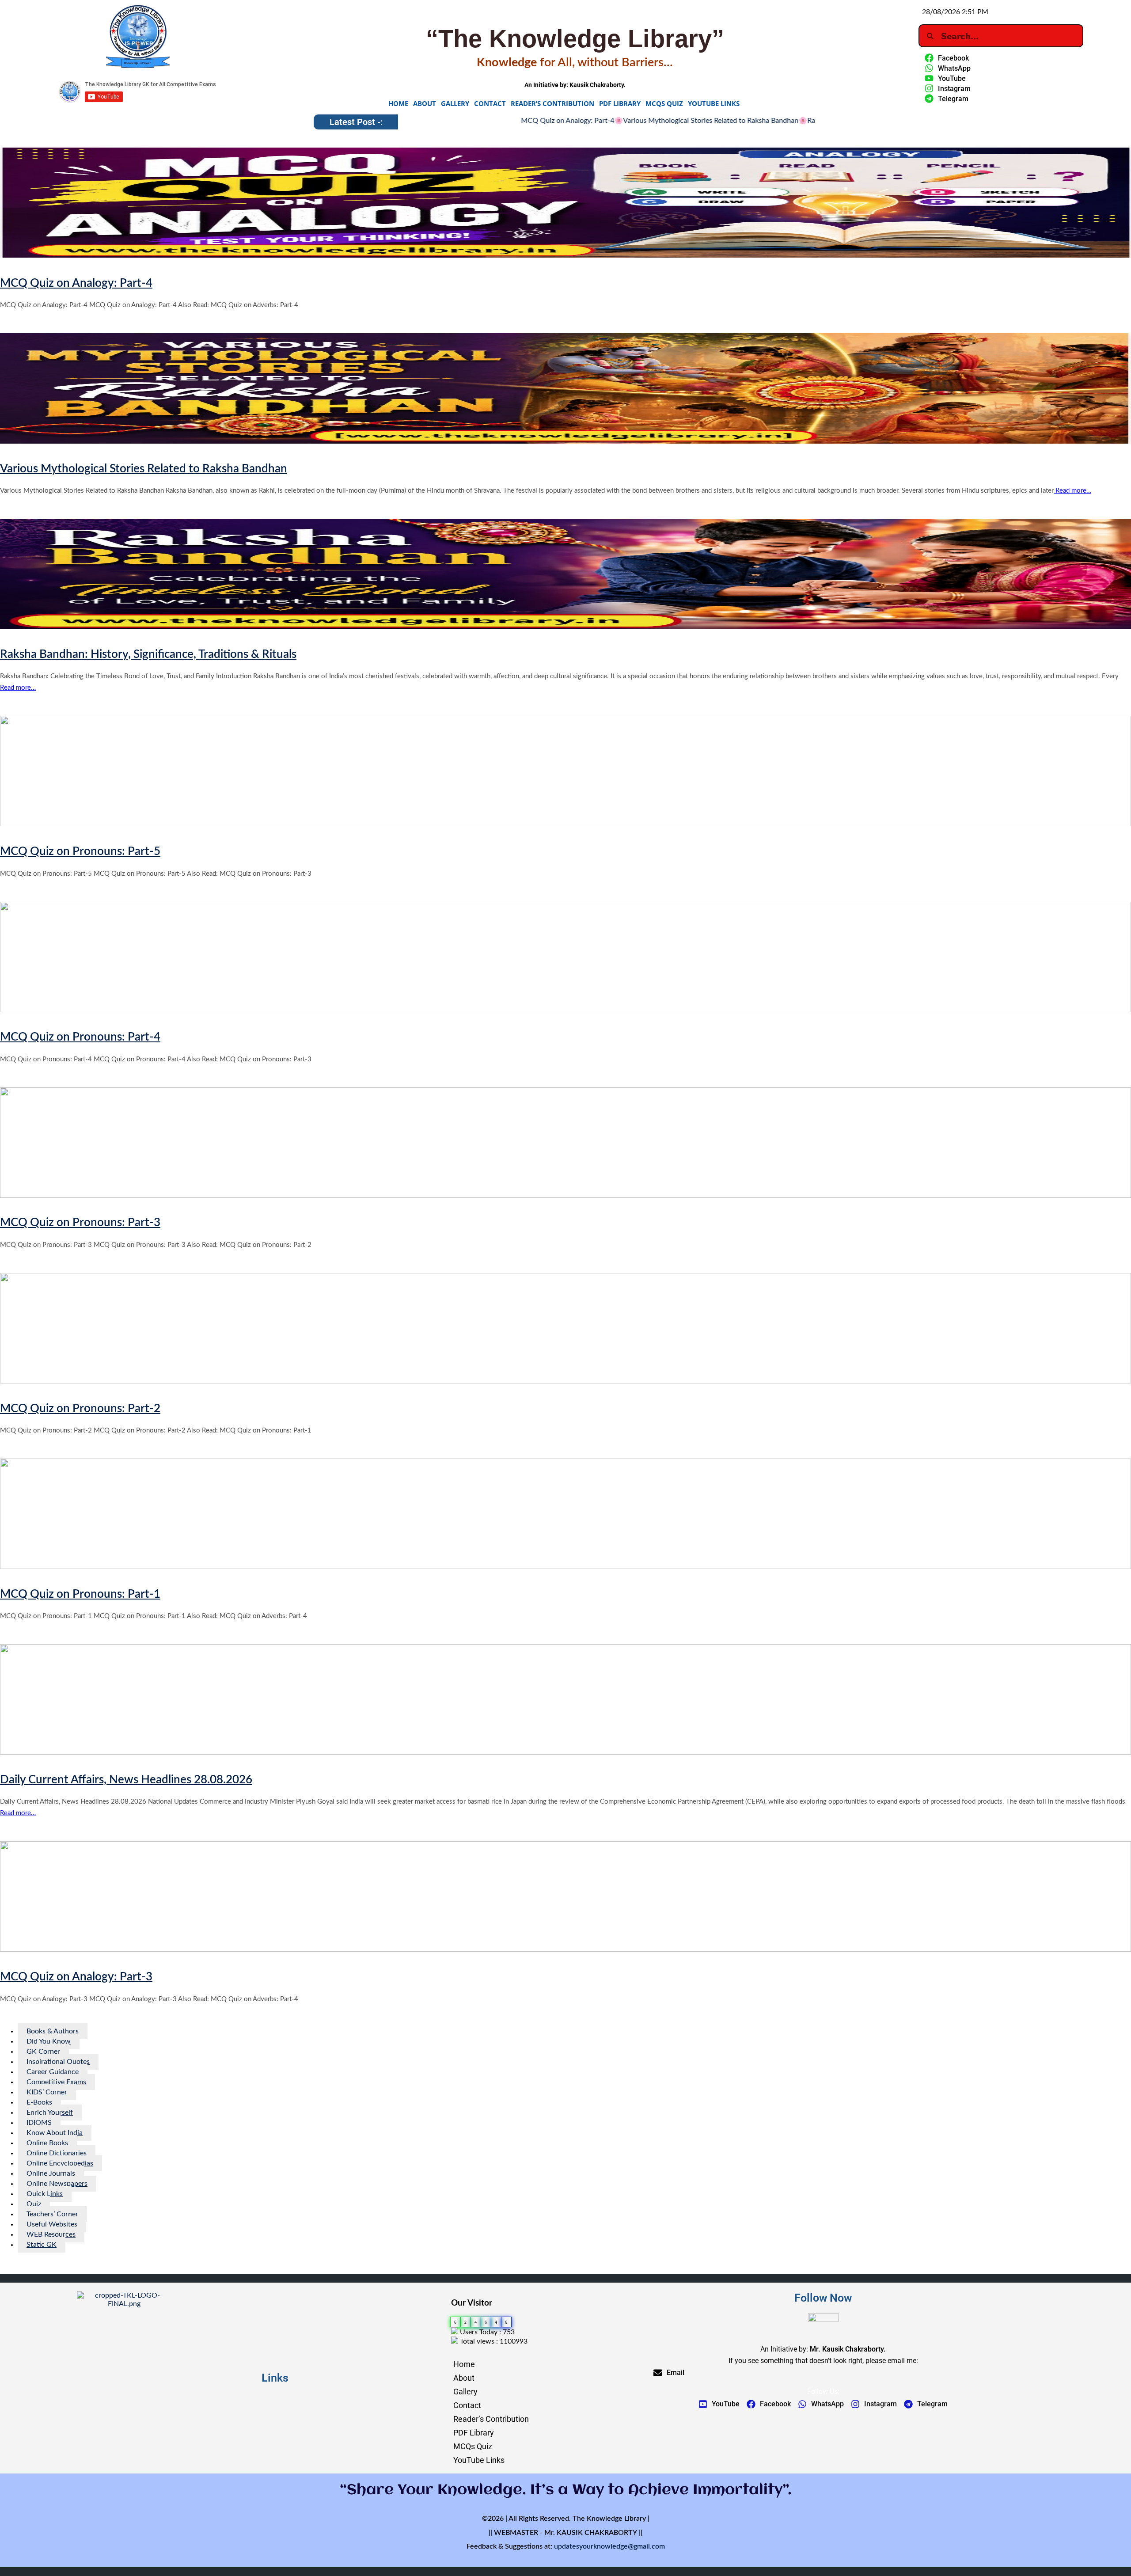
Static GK (42, 2245)
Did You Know (49, 2041)
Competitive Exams (56, 2082)
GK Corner (43, 2052)
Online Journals (51, 2173)
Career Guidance (53, 2072)
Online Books (47, 2143)
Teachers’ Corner (52, 2214)
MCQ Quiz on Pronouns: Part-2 (80, 1409)
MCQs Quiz (664, 103)
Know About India (55, 2133)
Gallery (455, 103)
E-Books (39, 2102)
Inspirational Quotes (58, 2062)
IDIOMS (39, 2123)
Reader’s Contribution (552, 103)
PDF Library (620, 103)
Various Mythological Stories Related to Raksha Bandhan (589, 121)
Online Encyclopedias (60, 2163)
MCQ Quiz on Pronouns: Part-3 (80, 1223)
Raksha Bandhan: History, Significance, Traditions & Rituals (776, 121)
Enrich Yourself (50, 2112)
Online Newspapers (57, 2184)
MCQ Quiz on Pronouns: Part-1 (80, 1594)
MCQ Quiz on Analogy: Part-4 (446, 121)
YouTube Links (714, 103)
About (425, 103)
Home (398, 103)
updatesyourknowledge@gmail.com (609, 2546)
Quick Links (45, 2194)
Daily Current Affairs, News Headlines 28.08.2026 (126, 1780)
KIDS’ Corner (47, 2092)
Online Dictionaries (57, 2153)
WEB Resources (51, 2234)
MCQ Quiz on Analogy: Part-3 (76, 1977)
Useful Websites (52, 2224)
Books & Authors (53, 2031)
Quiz (34, 2204)
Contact (490, 103)
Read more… (1072, 491)
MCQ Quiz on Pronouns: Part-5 (80, 851)
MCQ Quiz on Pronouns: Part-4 (80, 1037)
